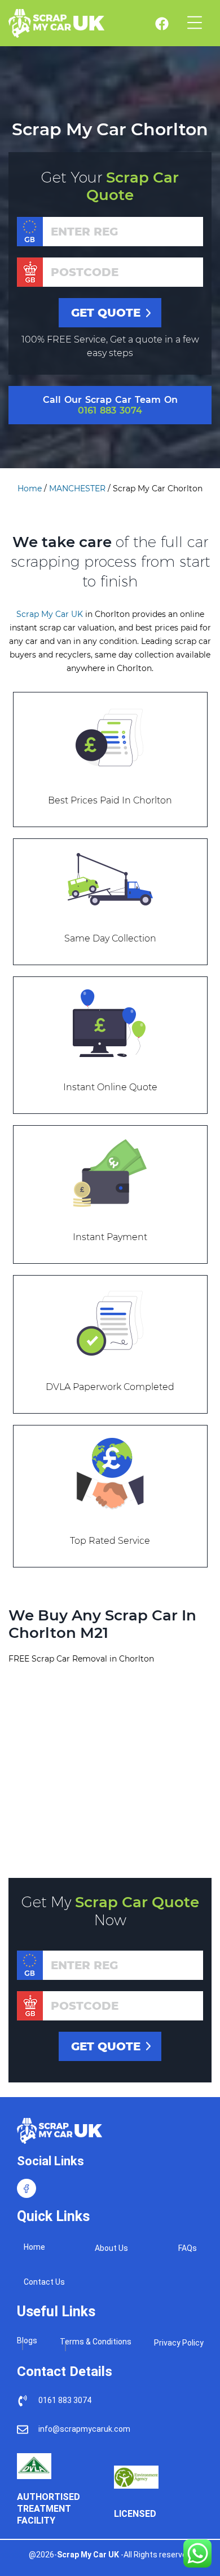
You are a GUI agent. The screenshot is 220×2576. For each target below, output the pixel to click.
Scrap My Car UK (50, 614)
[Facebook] (27, 2188)
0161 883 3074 (110, 410)
